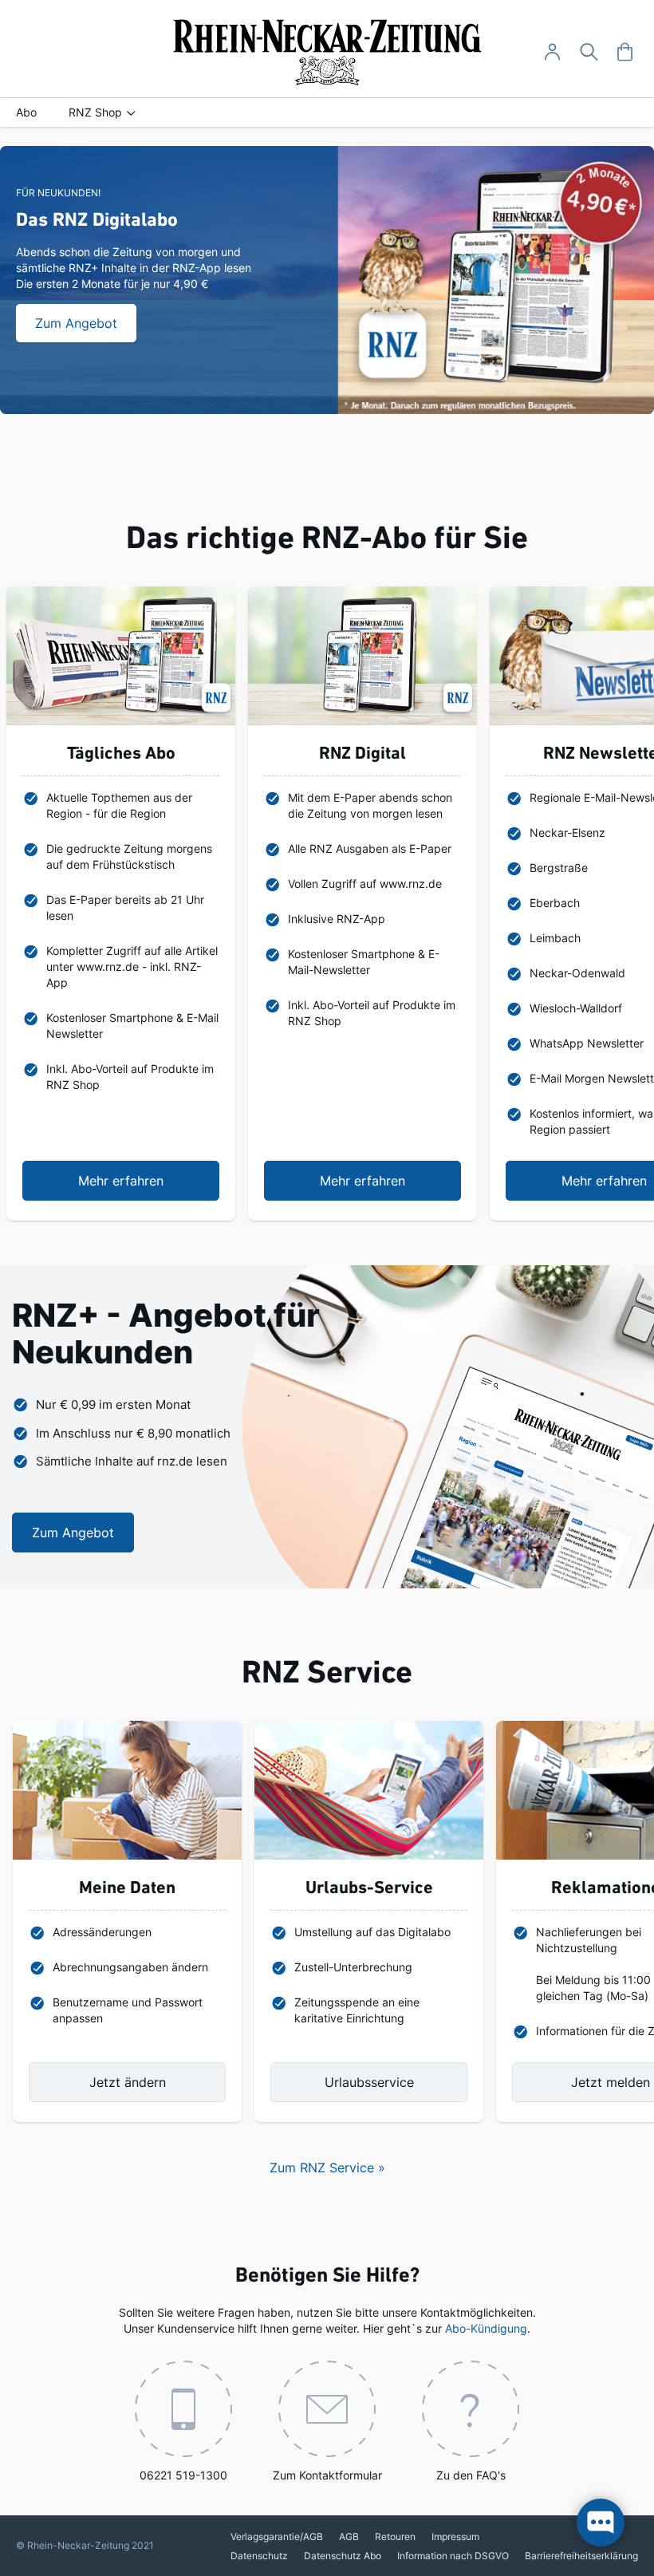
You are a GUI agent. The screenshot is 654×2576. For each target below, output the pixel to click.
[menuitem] (26, 112)
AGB (349, 2537)
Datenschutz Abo (343, 2556)
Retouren (395, 2537)
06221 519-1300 (183, 2475)
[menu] (327, 112)
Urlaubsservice (369, 2082)
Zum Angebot (73, 1533)
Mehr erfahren (121, 1181)
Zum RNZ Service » (327, 2168)
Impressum (455, 2537)
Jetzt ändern (128, 2082)
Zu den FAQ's (471, 2475)
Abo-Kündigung (486, 2328)
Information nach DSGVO (453, 2556)
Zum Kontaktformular (327, 2475)
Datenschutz (259, 2556)
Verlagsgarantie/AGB (277, 2537)
